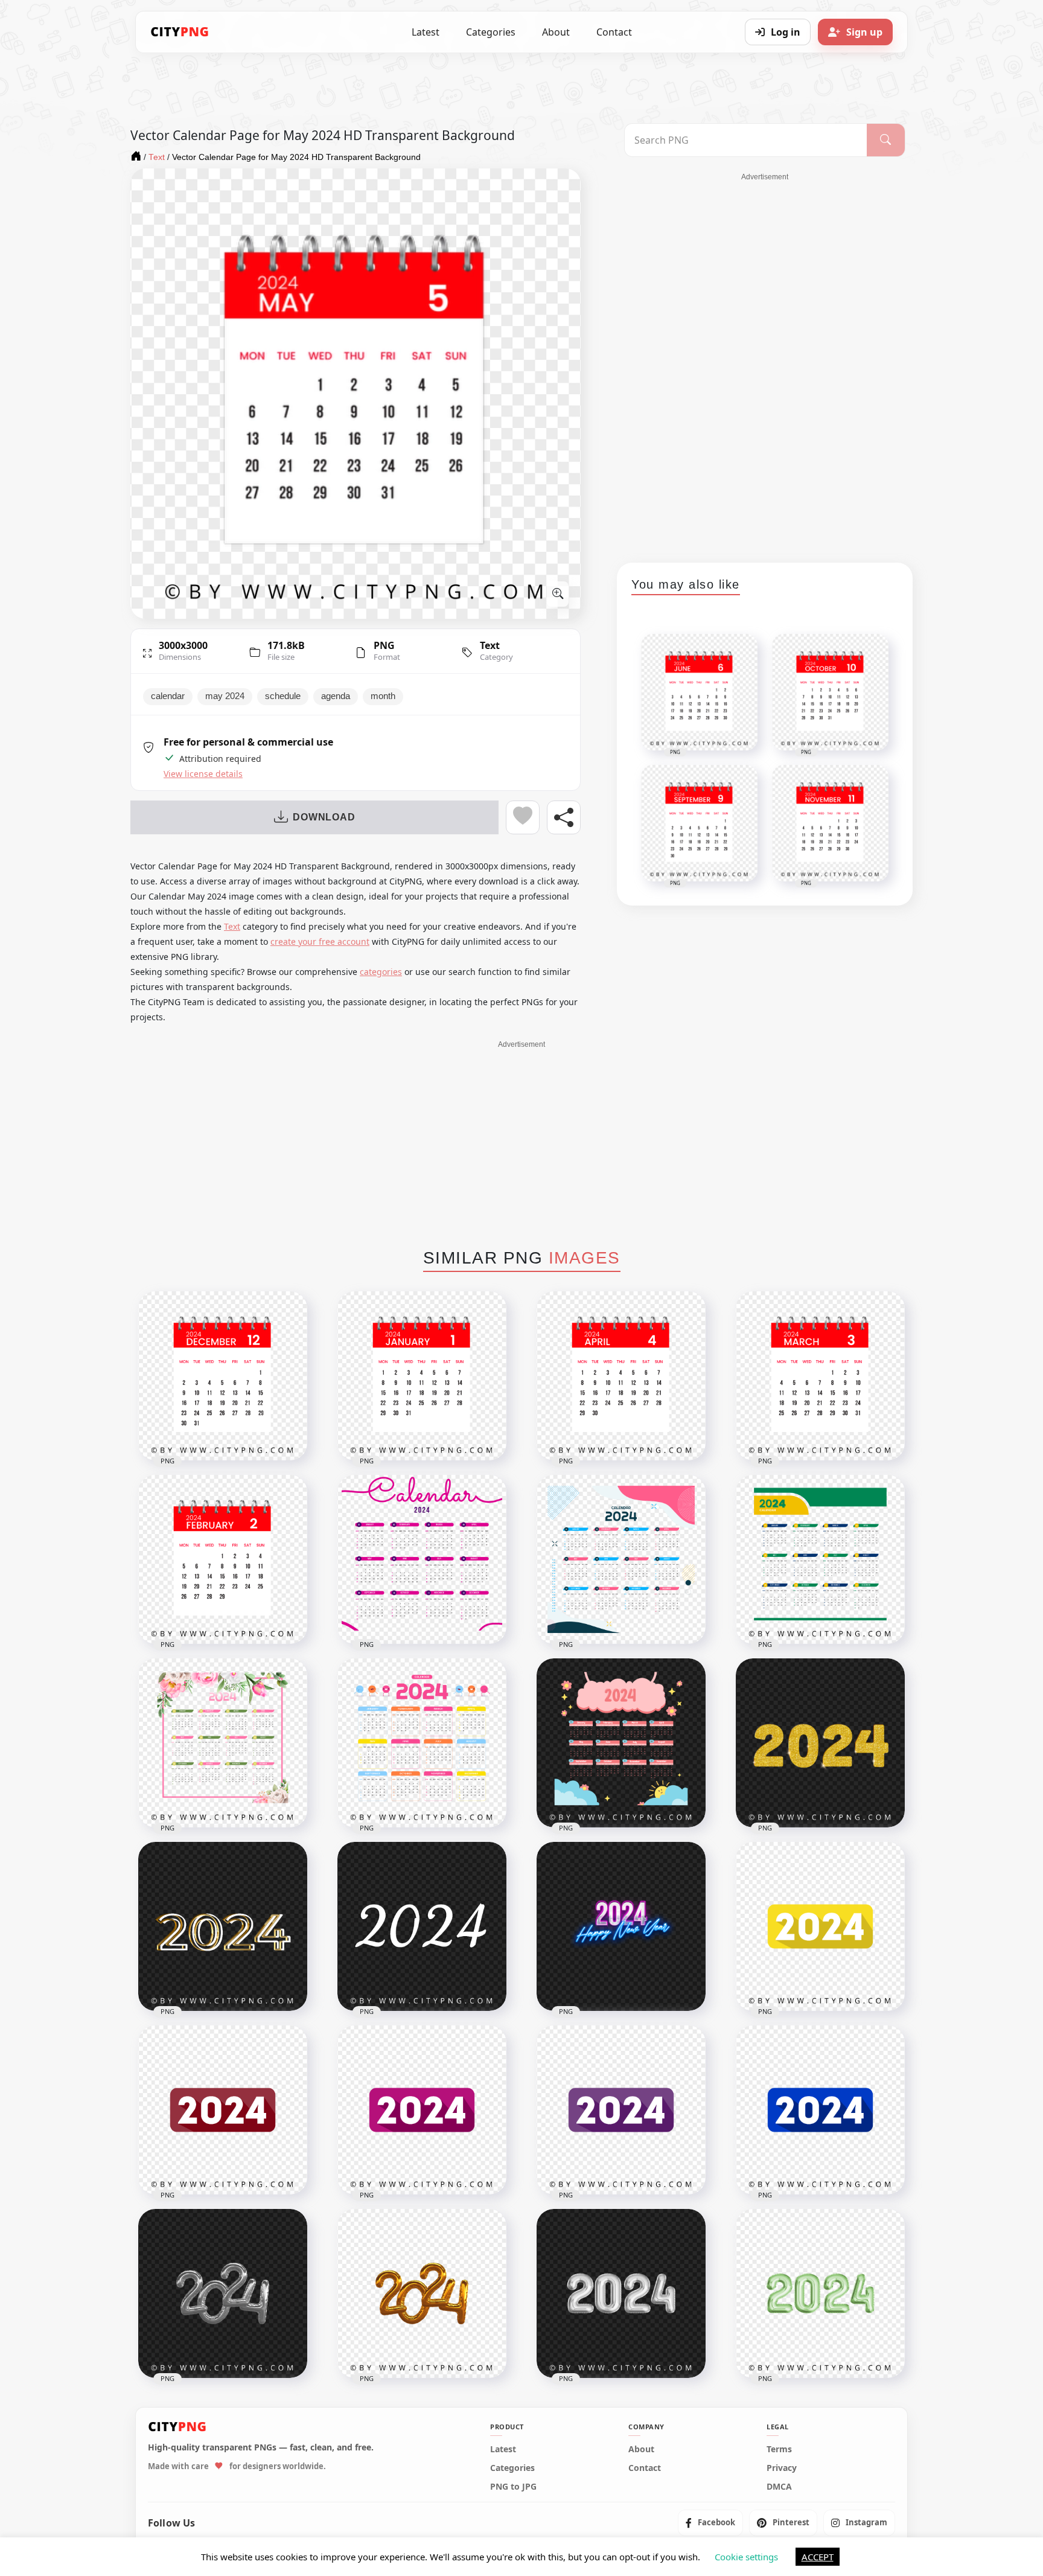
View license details (203, 774)
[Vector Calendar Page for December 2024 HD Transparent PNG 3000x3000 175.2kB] (223, 1376)
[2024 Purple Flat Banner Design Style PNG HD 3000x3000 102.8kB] (621, 2110)
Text (490, 645)
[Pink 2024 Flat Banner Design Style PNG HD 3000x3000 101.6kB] (422, 2110)
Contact (614, 32)
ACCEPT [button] (818, 2557)
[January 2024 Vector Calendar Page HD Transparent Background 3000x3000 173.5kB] (422, 1376)
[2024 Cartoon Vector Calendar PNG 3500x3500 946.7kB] (621, 1743)
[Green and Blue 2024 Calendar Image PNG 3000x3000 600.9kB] (820, 1559)
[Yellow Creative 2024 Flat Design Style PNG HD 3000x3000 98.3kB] (820, 1926)
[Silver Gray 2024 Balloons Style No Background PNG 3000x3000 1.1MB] (621, 2293)
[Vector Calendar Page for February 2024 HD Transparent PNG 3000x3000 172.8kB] (223, 1559)
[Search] (886, 140)
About (556, 32)
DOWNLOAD (324, 817)
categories (381, 972)
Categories (491, 32)
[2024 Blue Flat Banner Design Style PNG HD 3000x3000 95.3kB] (820, 2110)
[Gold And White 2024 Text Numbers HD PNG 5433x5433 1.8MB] (223, 1926)
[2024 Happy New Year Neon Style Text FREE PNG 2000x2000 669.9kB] (621, 1926)
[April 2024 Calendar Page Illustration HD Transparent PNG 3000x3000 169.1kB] (621, 1376)
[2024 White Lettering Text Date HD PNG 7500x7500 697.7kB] (422, 1926)
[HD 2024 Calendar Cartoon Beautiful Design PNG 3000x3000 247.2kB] (422, 1743)
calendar (168, 696)
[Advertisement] (765, 363)
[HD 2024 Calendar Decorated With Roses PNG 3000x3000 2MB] (223, 1743)
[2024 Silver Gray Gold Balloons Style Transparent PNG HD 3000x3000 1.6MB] (223, 2293)
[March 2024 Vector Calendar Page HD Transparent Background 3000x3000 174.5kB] (820, 1376)
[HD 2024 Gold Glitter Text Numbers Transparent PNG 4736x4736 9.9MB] (820, 1743)
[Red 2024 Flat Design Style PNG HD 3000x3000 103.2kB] (223, 2110)
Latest (426, 32)
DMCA (779, 2486)
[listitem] (710, 2522)
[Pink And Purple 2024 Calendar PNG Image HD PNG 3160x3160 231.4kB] (422, 1559)
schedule (283, 696)
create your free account (320, 941)
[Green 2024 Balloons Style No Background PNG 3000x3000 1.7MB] (820, 2293)
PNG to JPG (513, 2486)
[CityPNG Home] (180, 32)
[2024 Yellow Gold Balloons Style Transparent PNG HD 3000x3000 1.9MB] (422, 2293)
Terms (779, 2449)
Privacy (782, 2467)
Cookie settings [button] (746, 2557)
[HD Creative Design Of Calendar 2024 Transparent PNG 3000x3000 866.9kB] (621, 1559)
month (383, 696)
